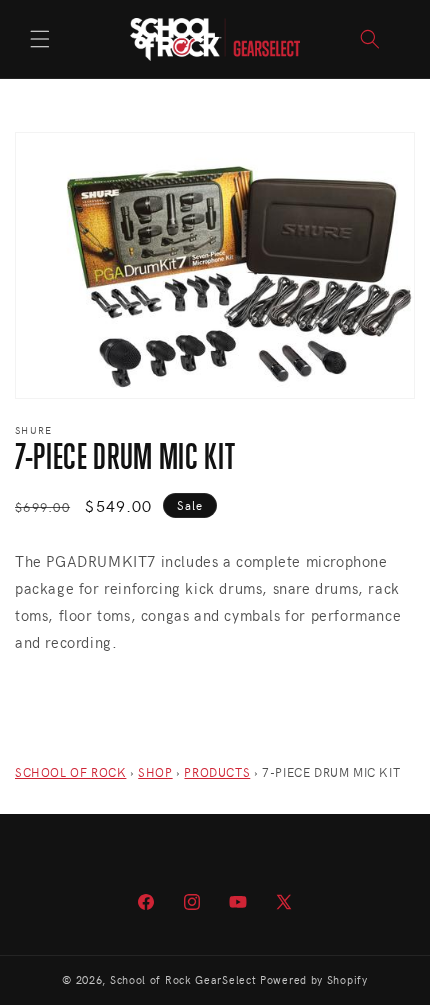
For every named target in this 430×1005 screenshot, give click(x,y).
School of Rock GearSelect (183, 979)
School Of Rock (70, 772)
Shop (155, 772)
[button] (40, 39)
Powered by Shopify (314, 979)
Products (217, 772)
